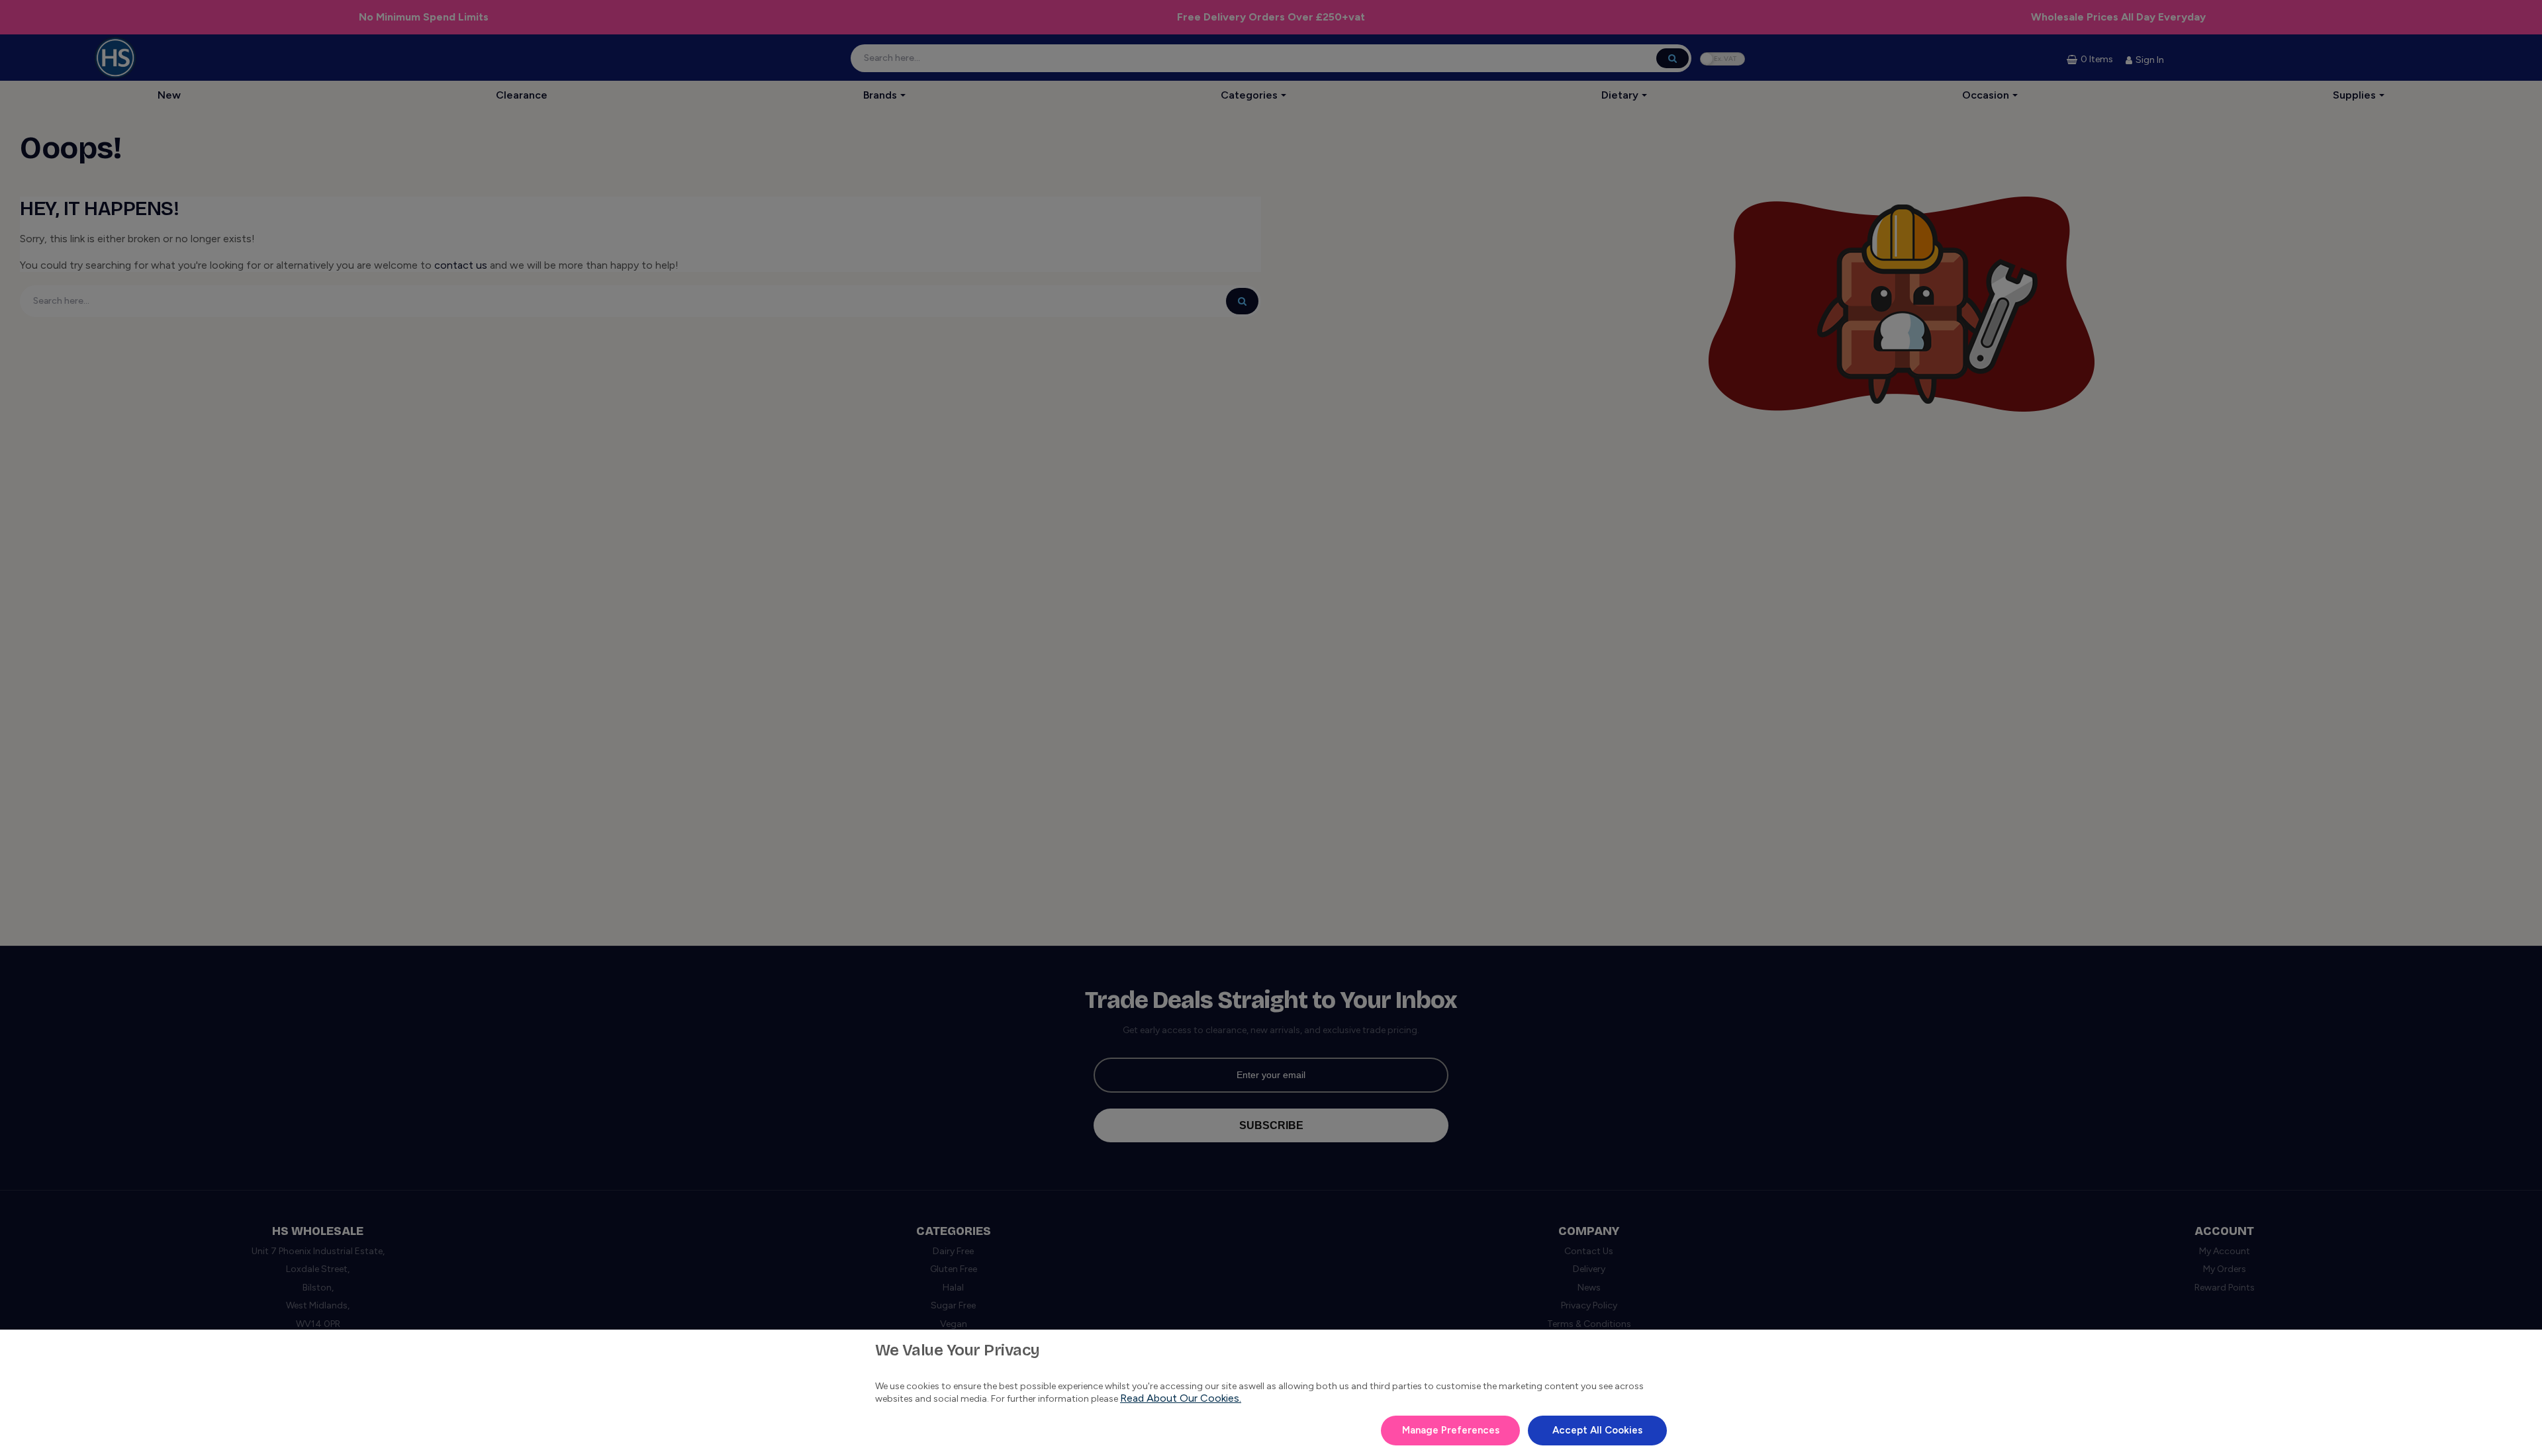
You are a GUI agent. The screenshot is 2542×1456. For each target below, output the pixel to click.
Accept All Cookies (1597, 1430)
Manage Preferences (1451, 1430)
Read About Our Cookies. (1181, 1398)
